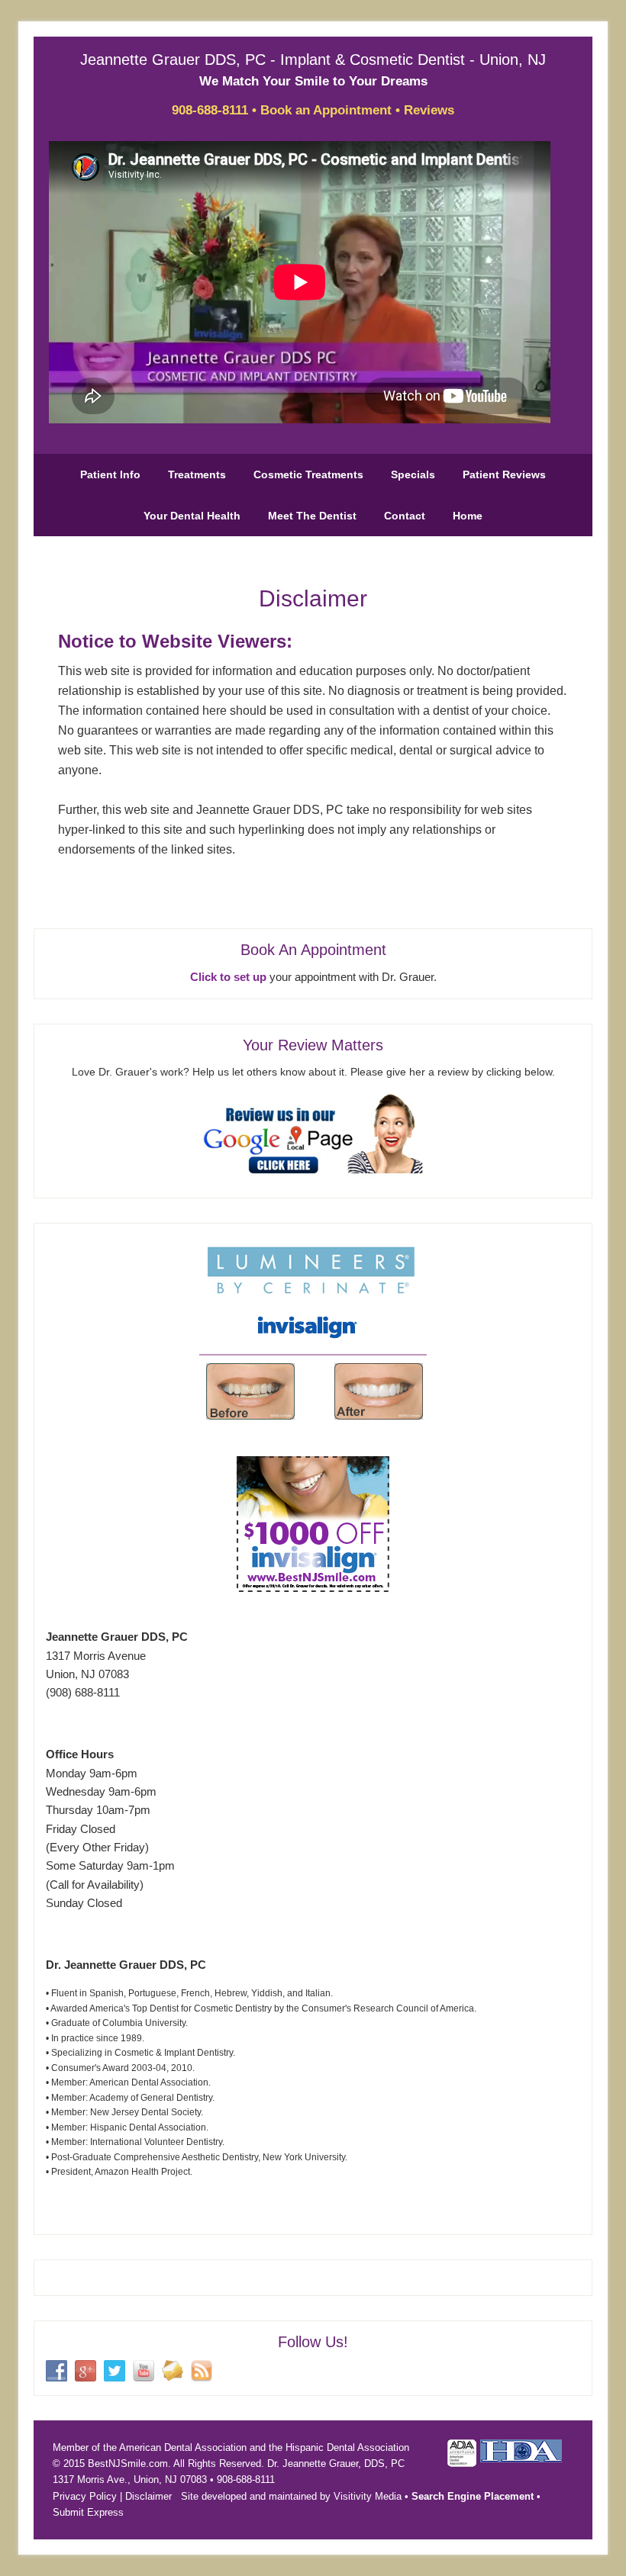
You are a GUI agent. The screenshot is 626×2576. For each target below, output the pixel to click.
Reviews (429, 110)
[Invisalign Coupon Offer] (313, 1588)
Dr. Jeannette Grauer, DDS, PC (336, 2463)
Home (468, 516)
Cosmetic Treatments (308, 474)
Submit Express (88, 2512)
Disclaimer (148, 2496)
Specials (413, 474)
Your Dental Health (192, 516)
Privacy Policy (85, 2496)
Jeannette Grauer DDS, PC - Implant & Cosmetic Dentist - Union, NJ (313, 59)
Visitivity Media (368, 2496)
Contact (405, 516)
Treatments (197, 474)
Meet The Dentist (312, 516)
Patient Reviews (504, 474)
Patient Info (110, 474)
